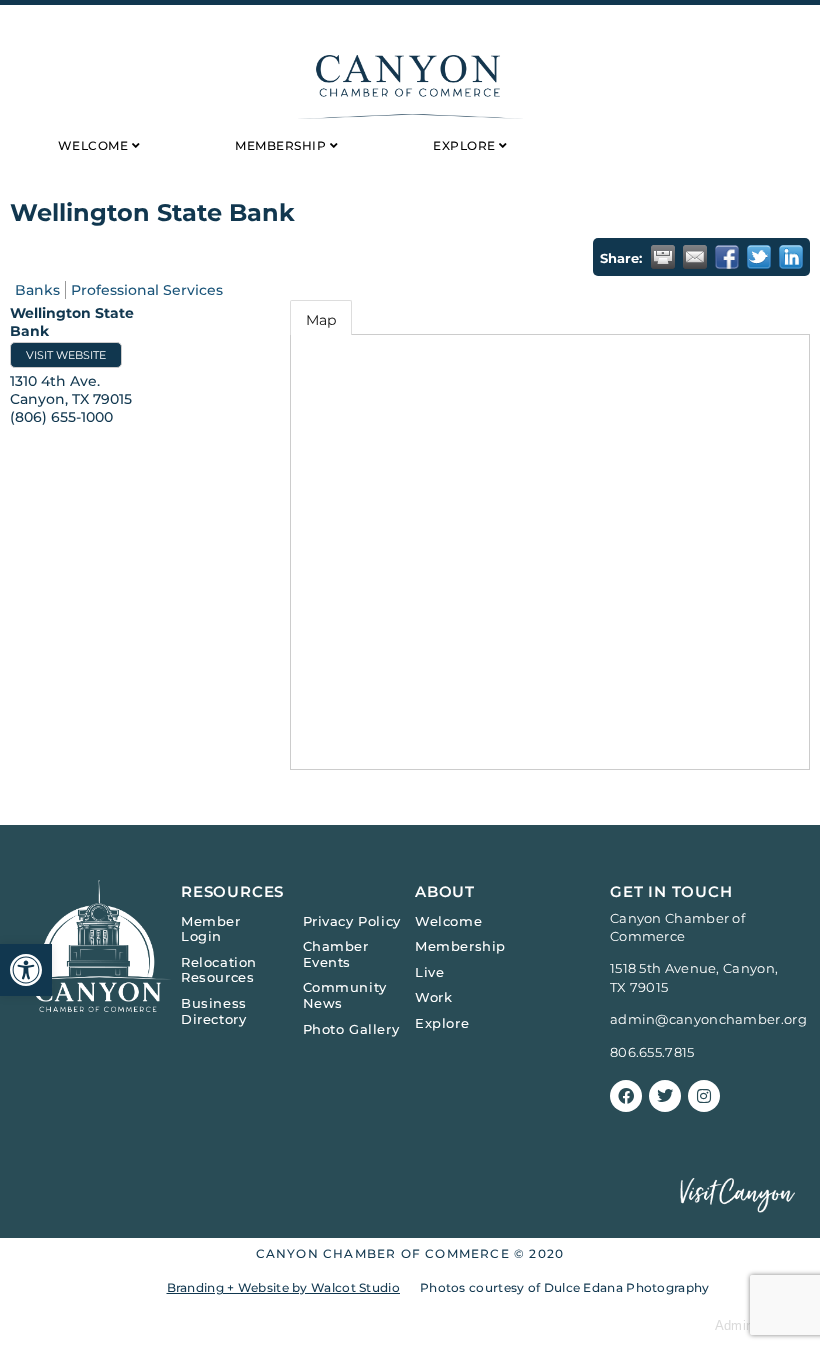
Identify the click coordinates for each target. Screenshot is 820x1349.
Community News (345, 995)
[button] (26, 970)
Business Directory (214, 1011)
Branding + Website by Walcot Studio (284, 1287)
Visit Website (66, 355)
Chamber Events (336, 954)
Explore (442, 1023)
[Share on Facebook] (727, 257)
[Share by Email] (695, 257)
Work (433, 997)
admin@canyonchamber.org (708, 1019)
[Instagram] (704, 1096)
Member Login (211, 929)
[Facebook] (626, 1096)
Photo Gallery (351, 1029)
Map (321, 320)
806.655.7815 (652, 1052)
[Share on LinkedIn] (791, 257)
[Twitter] (665, 1096)
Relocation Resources (219, 970)
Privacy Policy (352, 921)
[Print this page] (663, 257)
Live (429, 972)
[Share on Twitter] (759, 257)
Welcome (448, 921)
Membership (460, 946)
